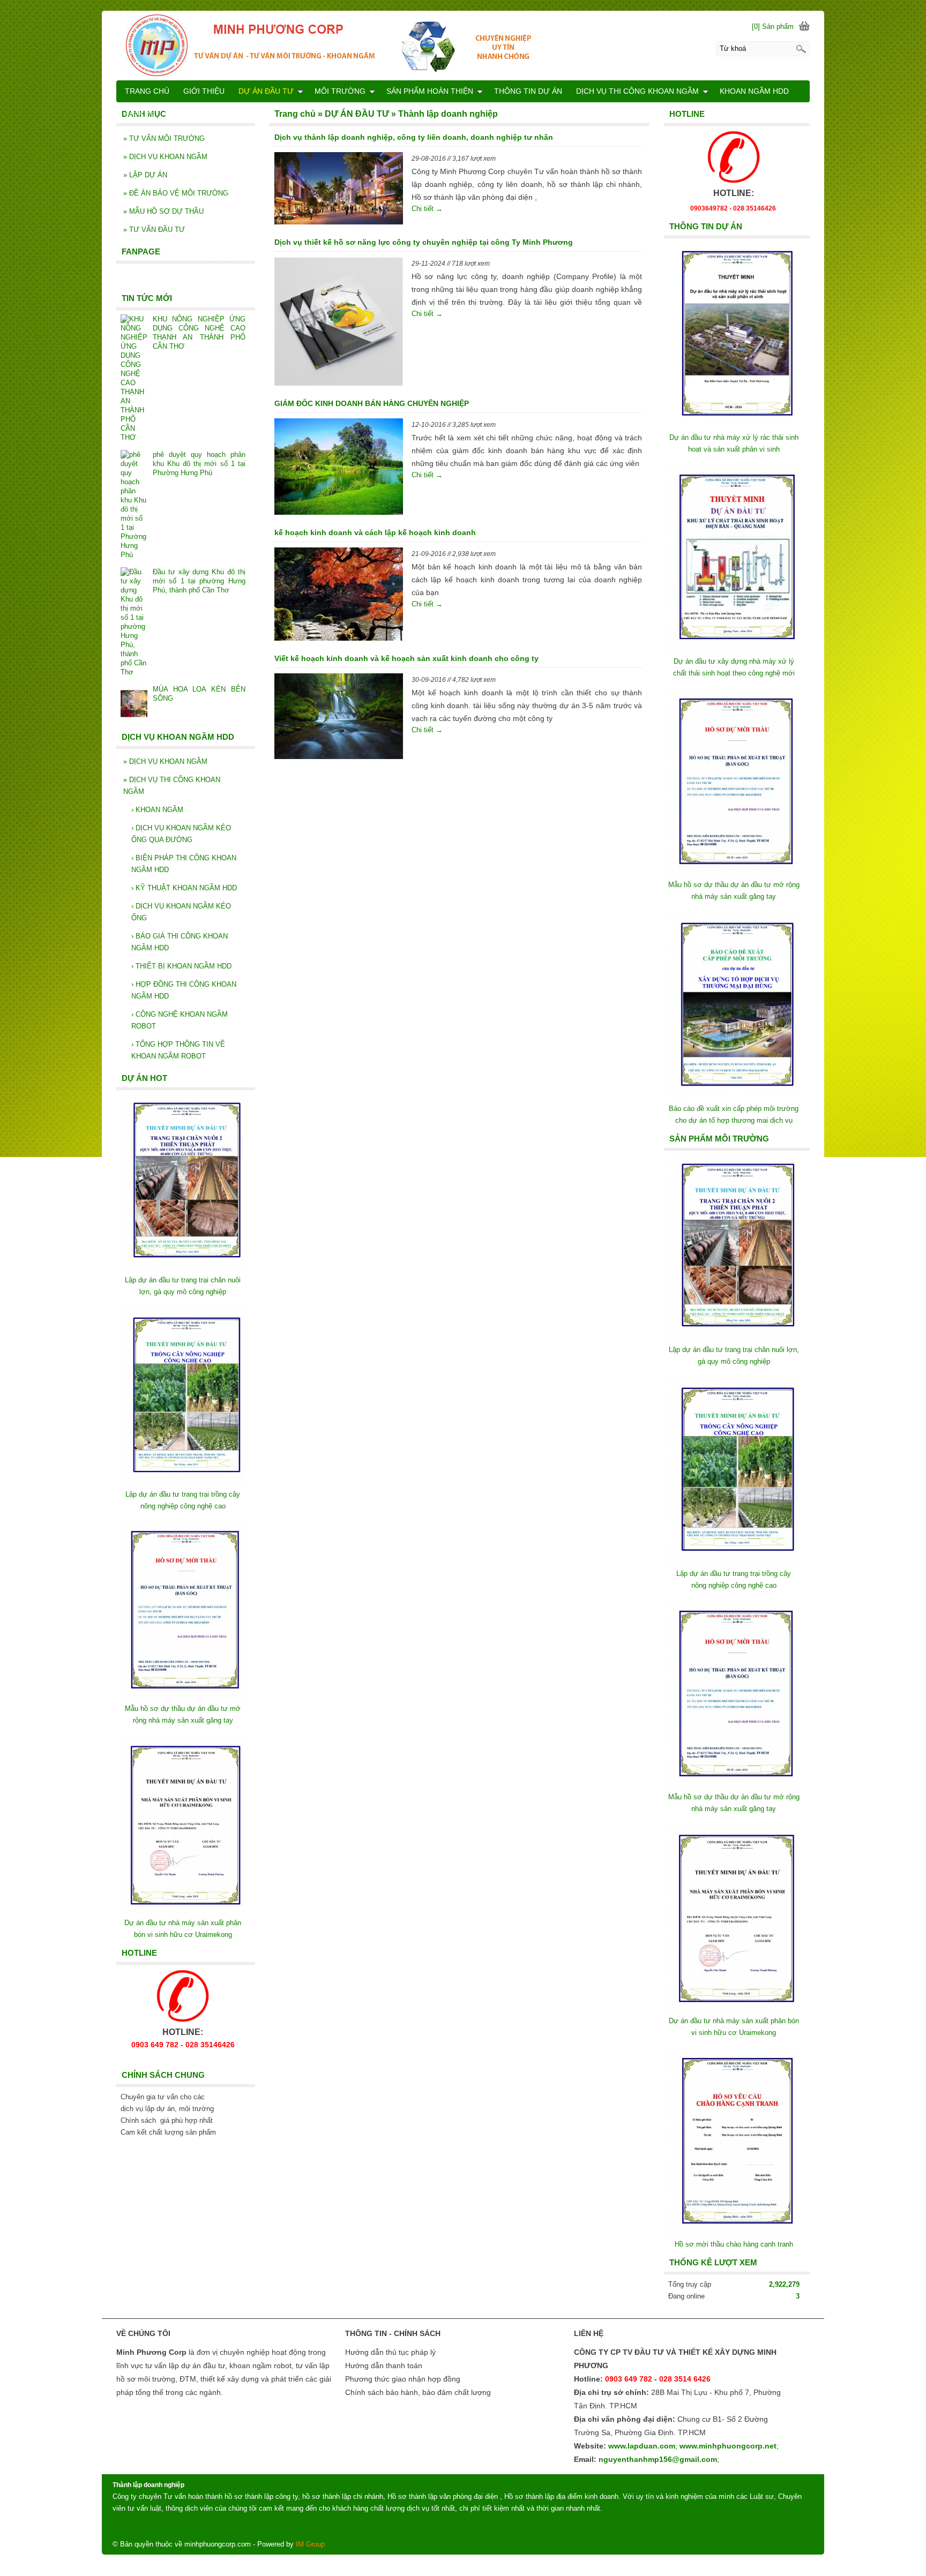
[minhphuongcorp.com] (463, 45)
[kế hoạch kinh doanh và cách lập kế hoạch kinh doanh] (339, 596)
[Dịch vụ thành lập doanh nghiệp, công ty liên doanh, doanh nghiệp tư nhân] (339, 190)
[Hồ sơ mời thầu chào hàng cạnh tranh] (734, 2232)
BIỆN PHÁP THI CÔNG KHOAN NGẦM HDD (184, 864)
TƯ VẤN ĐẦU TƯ (154, 230)
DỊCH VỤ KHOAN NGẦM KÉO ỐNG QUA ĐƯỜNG (181, 834)
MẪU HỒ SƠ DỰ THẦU (163, 211)
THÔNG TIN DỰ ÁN (528, 91)
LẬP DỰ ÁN (145, 175)
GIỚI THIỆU (204, 91)
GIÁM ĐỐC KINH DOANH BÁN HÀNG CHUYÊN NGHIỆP (372, 403)
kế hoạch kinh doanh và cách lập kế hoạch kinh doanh (375, 532)
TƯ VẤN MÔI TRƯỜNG (164, 138)
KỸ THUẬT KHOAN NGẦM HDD (184, 888)
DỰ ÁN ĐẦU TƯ (266, 91)
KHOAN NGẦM (157, 810)
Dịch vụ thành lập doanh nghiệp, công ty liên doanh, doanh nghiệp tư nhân (414, 137)
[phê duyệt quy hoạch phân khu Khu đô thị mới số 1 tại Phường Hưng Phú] (134, 505)
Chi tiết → (427, 209)
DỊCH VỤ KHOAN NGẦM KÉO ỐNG (181, 912)
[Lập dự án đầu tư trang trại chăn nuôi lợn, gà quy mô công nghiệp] (734, 1338)
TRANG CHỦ (147, 91)
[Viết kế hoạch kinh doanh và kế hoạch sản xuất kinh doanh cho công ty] (339, 718)
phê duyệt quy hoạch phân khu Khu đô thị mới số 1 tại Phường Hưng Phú (199, 464)
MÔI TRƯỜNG (340, 91)
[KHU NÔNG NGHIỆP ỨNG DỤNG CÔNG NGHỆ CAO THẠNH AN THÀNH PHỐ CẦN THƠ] (134, 378)
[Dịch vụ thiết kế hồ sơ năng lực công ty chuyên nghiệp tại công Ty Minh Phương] (339, 323)
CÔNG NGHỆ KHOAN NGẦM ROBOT (180, 1020)
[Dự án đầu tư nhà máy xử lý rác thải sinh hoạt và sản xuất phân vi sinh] (734, 426)
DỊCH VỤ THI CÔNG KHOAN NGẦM (172, 786)
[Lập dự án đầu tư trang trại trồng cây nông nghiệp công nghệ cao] (734, 1562)
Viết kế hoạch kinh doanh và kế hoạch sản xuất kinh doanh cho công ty (406, 658)
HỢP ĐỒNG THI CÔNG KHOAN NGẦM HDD (184, 990)
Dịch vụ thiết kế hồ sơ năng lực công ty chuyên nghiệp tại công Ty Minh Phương (424, 242)
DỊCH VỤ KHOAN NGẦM (165, 157)
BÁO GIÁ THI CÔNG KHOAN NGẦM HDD (180, 942)
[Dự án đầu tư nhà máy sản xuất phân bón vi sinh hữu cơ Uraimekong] (734, 2009)
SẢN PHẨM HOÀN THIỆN (430, 91)
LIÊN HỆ (140, 112)
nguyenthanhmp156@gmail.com (658, 2459)
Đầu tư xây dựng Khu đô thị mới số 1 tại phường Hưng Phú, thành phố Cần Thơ (199, 581)
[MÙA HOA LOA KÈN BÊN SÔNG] (134, 705)
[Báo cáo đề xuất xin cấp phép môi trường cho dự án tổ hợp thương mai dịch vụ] (734, 1097)
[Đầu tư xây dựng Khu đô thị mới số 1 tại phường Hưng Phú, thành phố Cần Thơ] (134, 622)
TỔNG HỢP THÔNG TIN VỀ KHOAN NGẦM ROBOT (178, 1050)
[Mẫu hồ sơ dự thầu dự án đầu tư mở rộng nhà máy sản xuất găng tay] (734, 873)
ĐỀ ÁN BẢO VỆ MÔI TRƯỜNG (176, 193)
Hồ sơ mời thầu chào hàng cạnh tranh (734, 2244)
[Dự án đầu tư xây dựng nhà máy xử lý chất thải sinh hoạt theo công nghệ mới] (734, 649)
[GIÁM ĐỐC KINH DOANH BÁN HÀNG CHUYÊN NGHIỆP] (339, 468)
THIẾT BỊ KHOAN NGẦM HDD (181, 966)
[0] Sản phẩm (773, 27)
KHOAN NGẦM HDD (754, 91)
